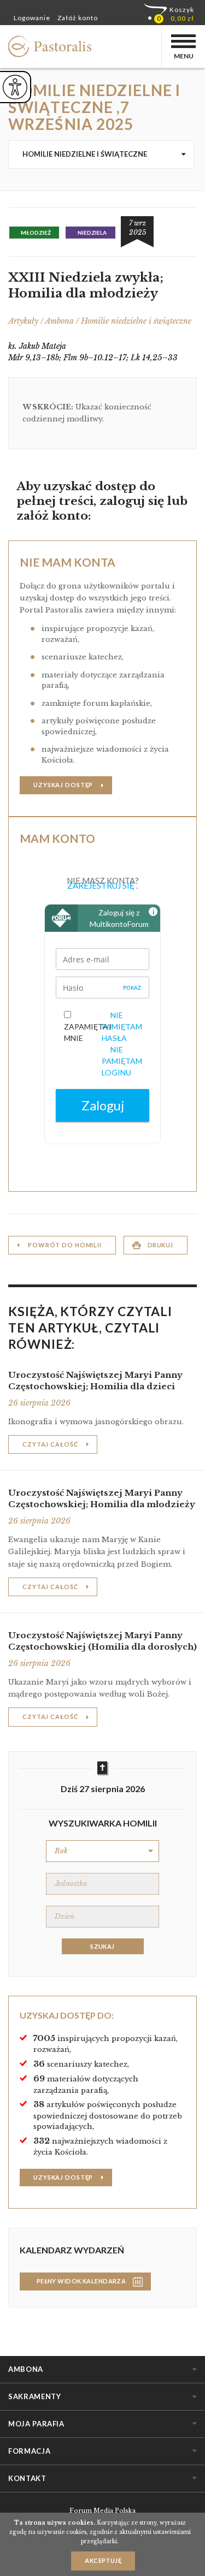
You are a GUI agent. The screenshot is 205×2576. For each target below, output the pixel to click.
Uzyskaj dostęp (63, 785)
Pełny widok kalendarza (81, 2281)
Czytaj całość (50, 1444)
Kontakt (27, 2478)
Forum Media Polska (102, 2510)
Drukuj (160, 1245)
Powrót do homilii (65, 1245)
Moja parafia (36, 2424)
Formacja (29, 2451)
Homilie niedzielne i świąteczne (85, 154)
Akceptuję (103, 2560)
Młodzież (36, 233)
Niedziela (92, 233)
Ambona (26, 2369)
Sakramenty (35, 2396)
